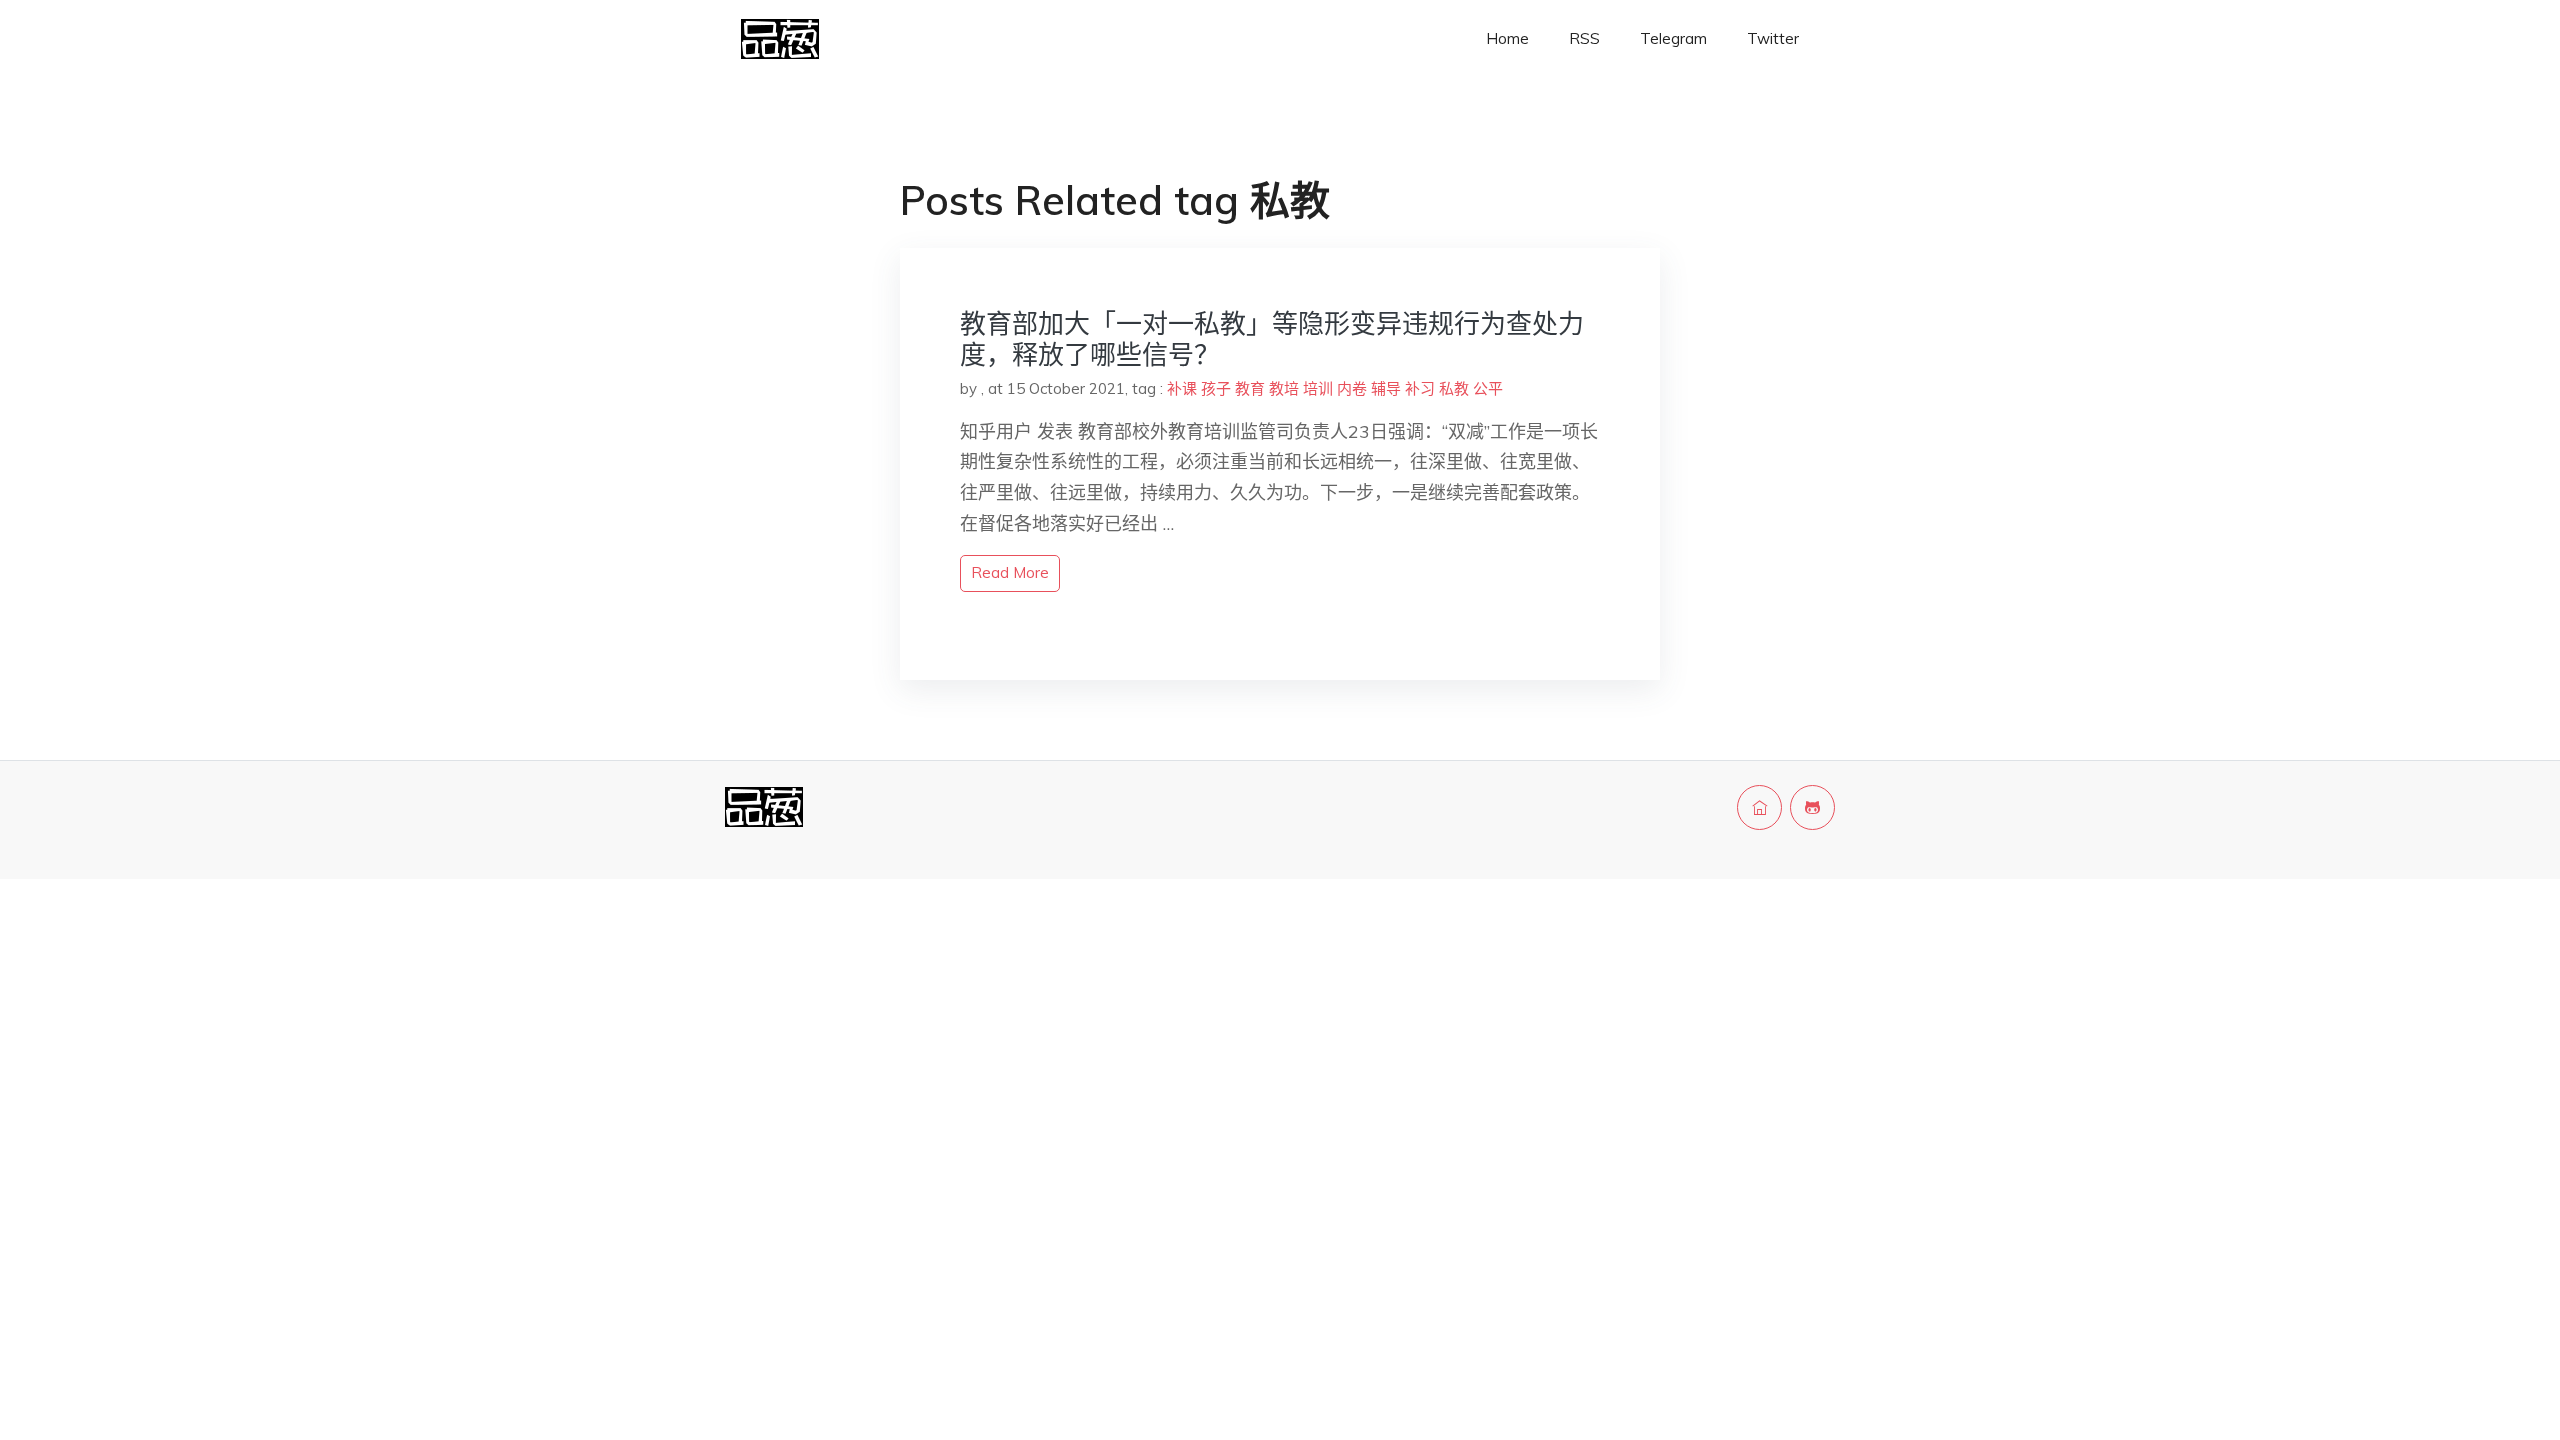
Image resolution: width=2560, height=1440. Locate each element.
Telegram (1673, 38)
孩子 (1216, 388)
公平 (1488, 388)
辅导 (1386, 388)
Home (1507, 38)
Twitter (1773, 38)
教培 (1284, 388)
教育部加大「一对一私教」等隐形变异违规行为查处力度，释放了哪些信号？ (1272, 339)
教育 (1250, 388)
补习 (1420, 388)
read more (1010, 572)
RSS (1584, 38)
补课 (1182, 388)
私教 (1454, 388)
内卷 (1352, 388)
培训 (1318, 388)
